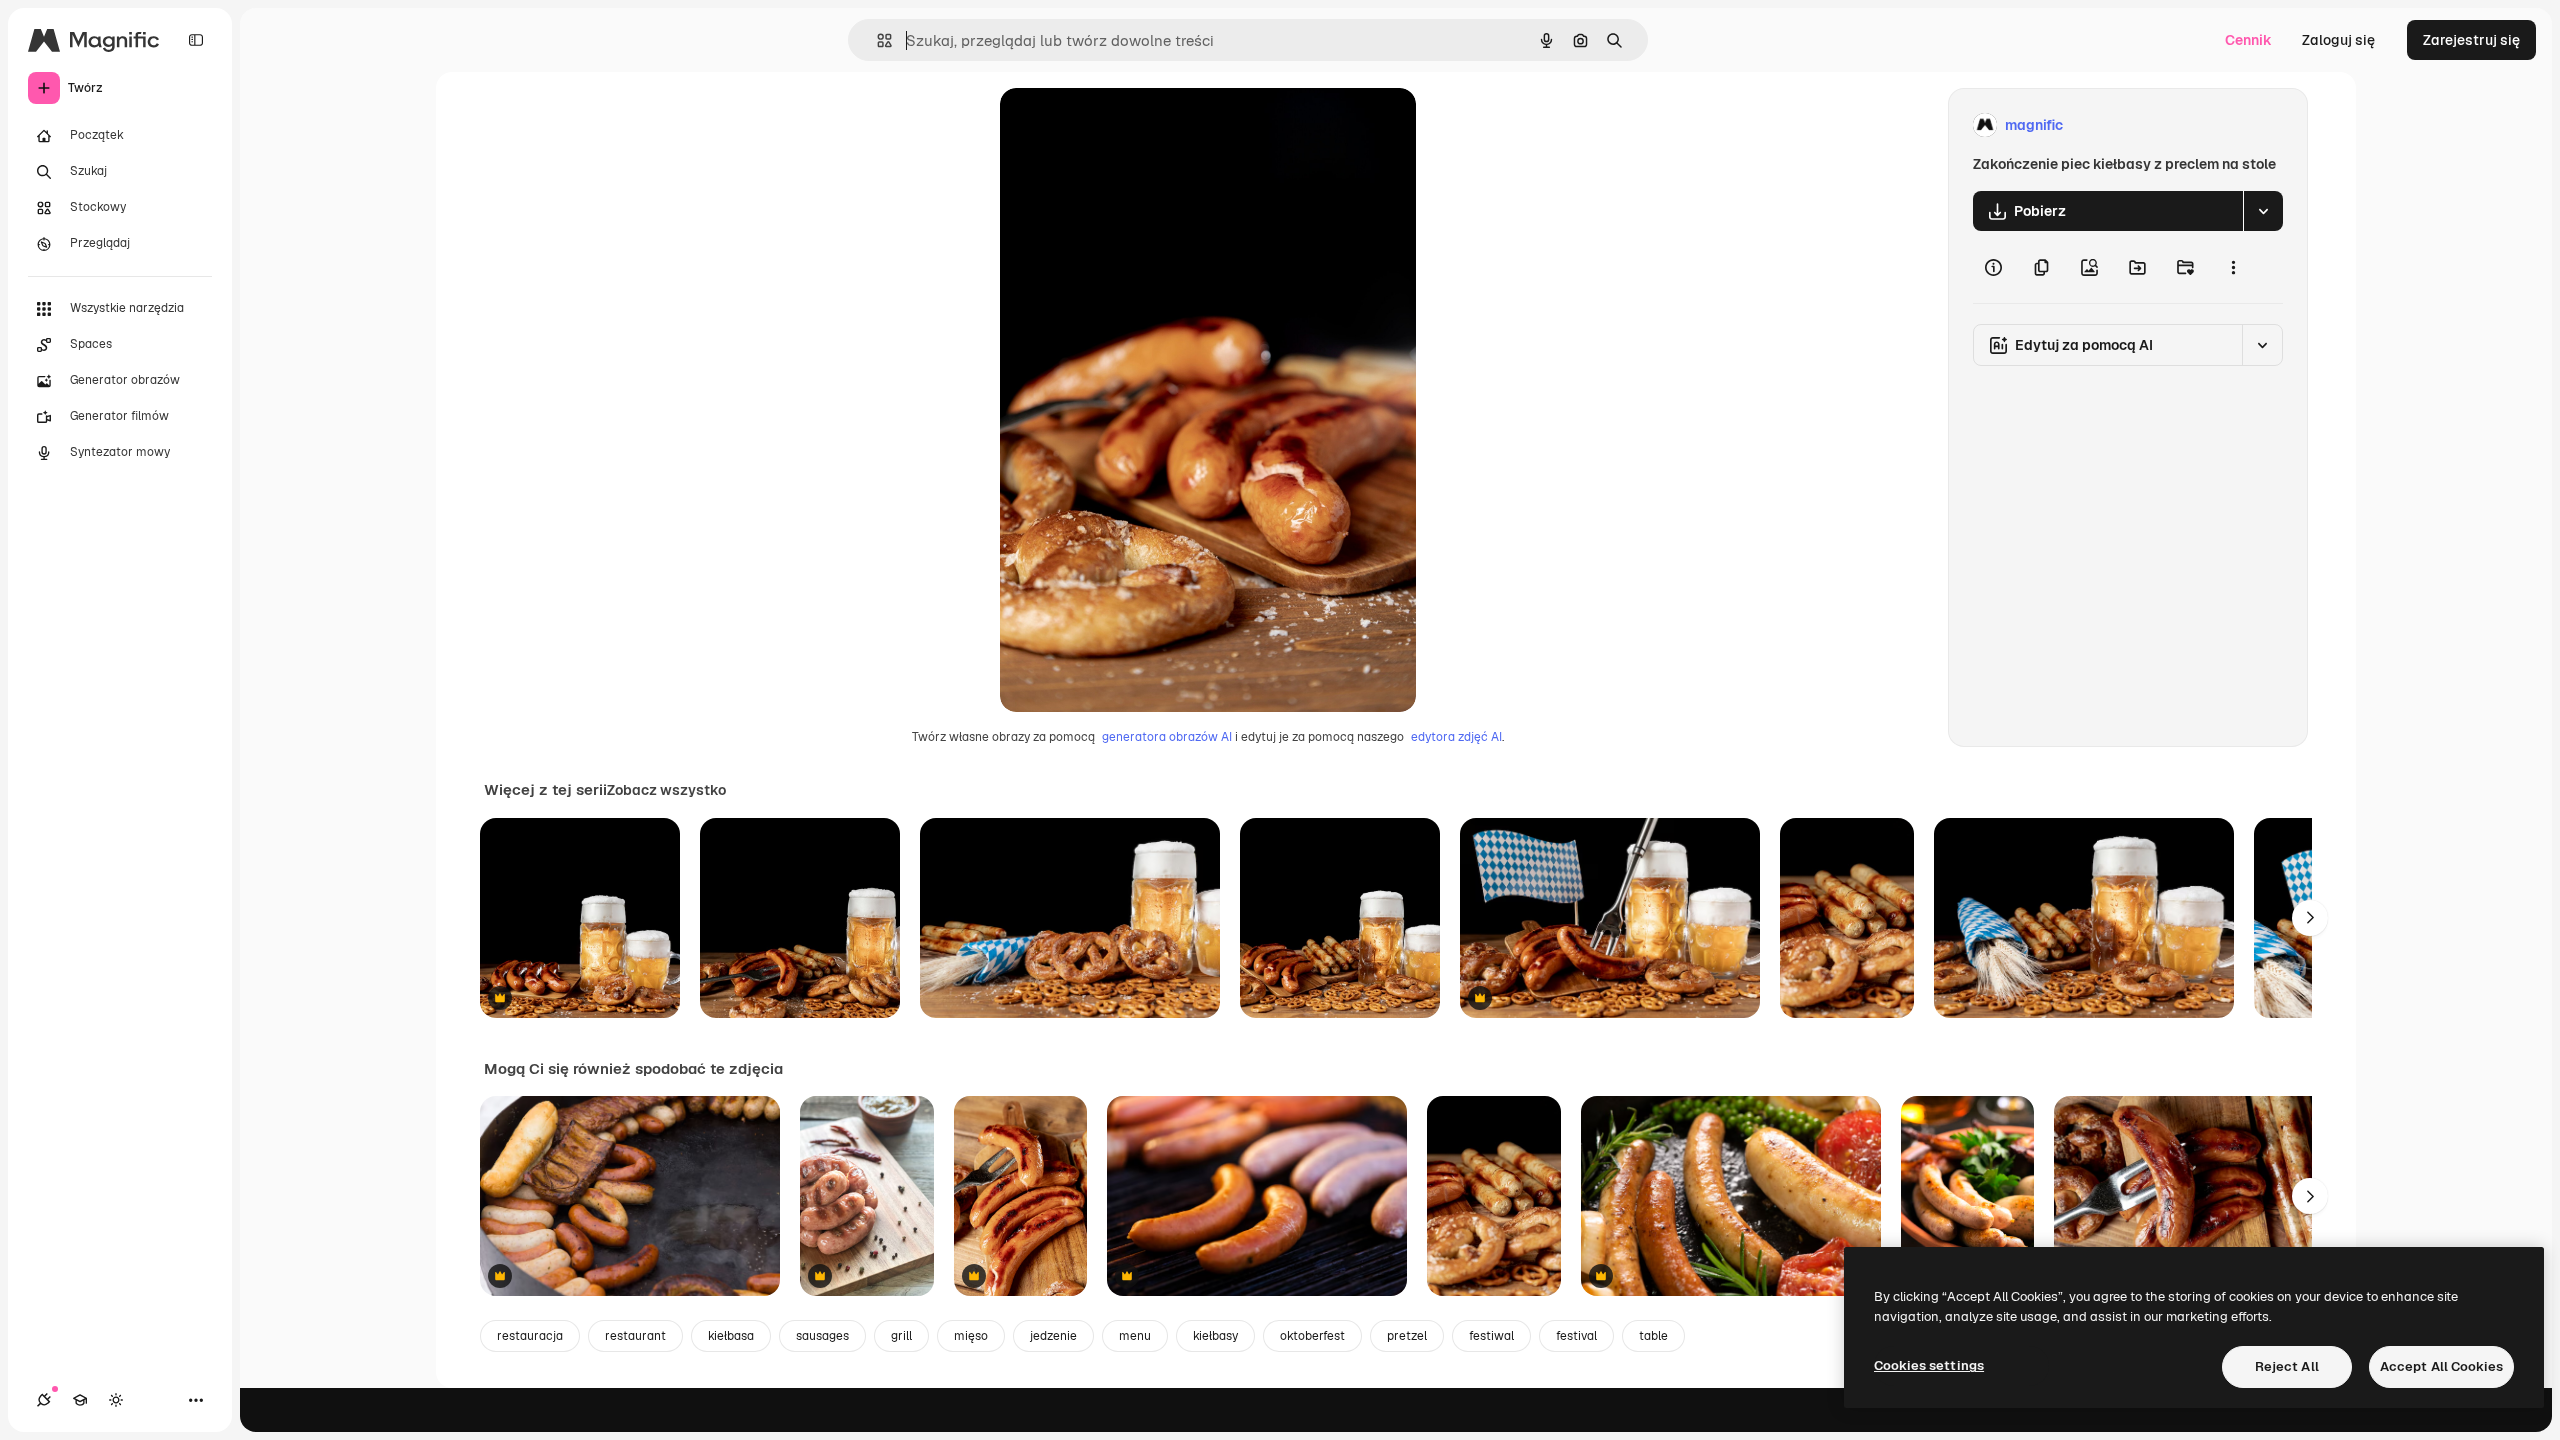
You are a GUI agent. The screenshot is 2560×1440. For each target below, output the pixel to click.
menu (1135, 1336)
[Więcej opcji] (2233, 267)
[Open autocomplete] (876, 40)
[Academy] (80, 1400)
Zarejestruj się (2471, 40)
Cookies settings (1929, 1365)
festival (1576, 1336)
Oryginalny (1138, 125)
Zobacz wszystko (666, 790)
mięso (971, 1336)
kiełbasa (731, 1336)
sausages (822, 1336)
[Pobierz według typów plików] (2263, 211)
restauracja (530, 1336)
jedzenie (1053, 1336)
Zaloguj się (2338, 40)
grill (901, 1336)
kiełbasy (1215, 1336)
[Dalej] (2310, 918)
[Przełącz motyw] (116, 1400)
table (1653, 1336)
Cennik (2248, 40)
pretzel (1407, 1336)
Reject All (2287, 1366)
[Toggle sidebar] (196, 40)
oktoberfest (1312, 1336)
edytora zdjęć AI (1456, 737)
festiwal (1491, 1336)
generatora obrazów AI (1167, 737)
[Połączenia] (44, 1400)
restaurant (635, 1336)
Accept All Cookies (2441, 1366)
